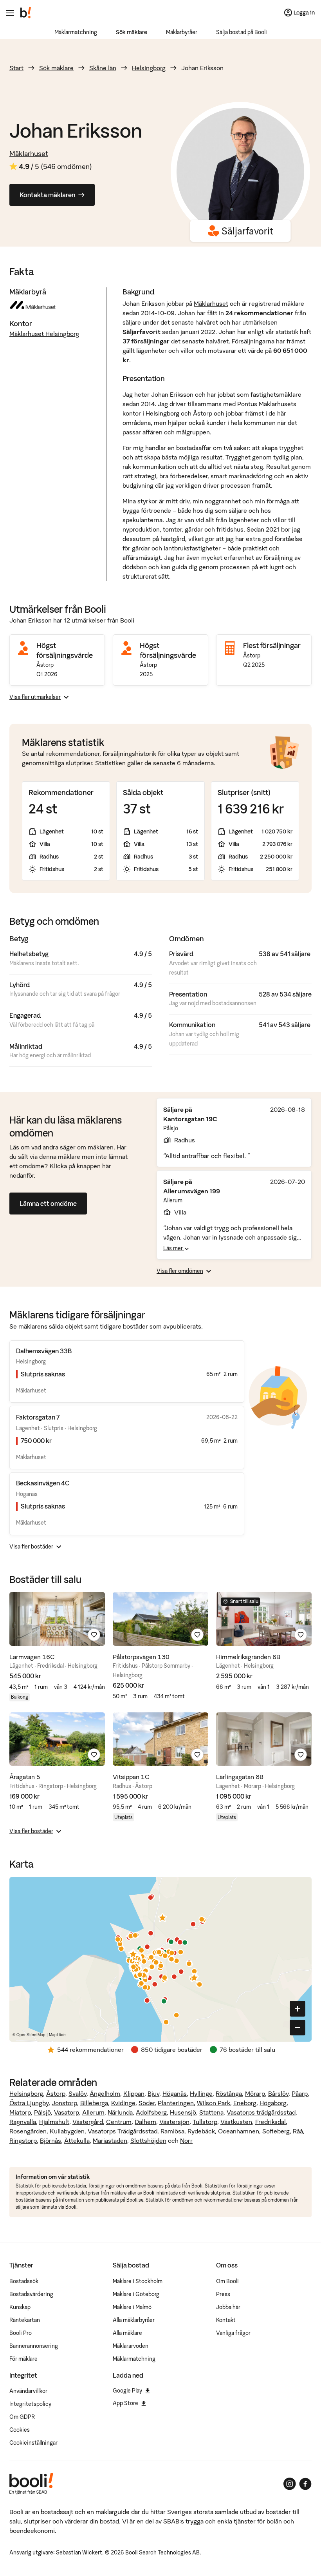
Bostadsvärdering (31, 2294)
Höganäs (175, 2093)
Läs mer (174, 1248)
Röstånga (229, 2093)
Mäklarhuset (29, 153)
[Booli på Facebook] (305, 2484)
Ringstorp (23, 2140)
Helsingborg (149, 68)
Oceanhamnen (239, 2131)
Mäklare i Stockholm (138, 2281)
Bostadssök (24, 2281)
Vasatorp (67, 2112)
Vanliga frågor (233, 2333)
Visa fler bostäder (31, 1547)
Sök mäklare (132, 32)
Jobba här (228, 2307)
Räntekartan (25, 2320)
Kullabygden (67, 2131)
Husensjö (183, 2112)
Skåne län (103, 68)
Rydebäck (201, 2131)
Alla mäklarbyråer (134, 2320)
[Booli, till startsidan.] (26, 13)
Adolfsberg (151, 2112)
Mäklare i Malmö (132, 2307)
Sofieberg (276, 2131)
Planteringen (176, 2103)
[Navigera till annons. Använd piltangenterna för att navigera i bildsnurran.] (57, 1619)
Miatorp (20, 2112)
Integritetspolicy (30, 2404)
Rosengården (28, 2131)
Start (16, 68)
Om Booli (227, 2281)
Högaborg (273, 2103)
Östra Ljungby (29, 2103)
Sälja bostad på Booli (242, 32)
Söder (147, 2103)
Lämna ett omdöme (48, 1204)
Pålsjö (42, 2112)
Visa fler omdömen (180, 1271)
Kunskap (20, 2307)
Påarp (300, 2093)
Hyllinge (201, 2093)
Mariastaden (110, 2140)
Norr (186, 2140)
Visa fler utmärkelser (35, 697)
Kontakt (226, 2320)
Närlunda (120, 2112)
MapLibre (57, 2035)
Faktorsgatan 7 (38, 1417)
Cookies (20, 2430)
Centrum (119, 2122)
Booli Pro (21, 2333)
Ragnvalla (23, 2122)
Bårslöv (278, 2093)
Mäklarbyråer (182, 32)
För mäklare (23, 2359)
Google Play (127, 2391)
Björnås (50, 2140)
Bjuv (153, 2093)
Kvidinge (123, 2103)
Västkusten (236, 2122)
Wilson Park (214, 2103)
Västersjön (174, 2122)
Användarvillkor (28, 2391)
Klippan (134, 2093)
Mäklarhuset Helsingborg (44, 334)
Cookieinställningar (33, 2443)
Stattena (211, 2112)
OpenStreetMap (31, 2035)
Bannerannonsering (34, 2346)
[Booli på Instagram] (290, 2484)
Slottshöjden (148, 2140)
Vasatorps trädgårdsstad (261, 2112)
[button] (162, 1917)
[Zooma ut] (298, 2028)
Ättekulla (77, 2140)
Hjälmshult (54, 2122)
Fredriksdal (271, 2122)
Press (223, 2294)
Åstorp (56, 2093)
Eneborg (245, 2103)
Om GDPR (22, 2417)
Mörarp (255, 2093)
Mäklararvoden (131, 2346)
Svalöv (78, 2093)
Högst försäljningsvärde (65, 650)
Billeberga (94, 2103)
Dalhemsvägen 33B (44, 1351)
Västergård (88, 2122)
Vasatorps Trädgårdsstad (123, 2131)
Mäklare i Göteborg (136, 2294)
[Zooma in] (298, 2009)
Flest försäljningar (272, 645)
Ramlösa (172, 2131)
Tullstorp (205, 2122)
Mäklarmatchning (76, 32)
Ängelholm (105, 2093)
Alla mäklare (127, 2333)
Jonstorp (64, 2103)
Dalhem (145, 2122)
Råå (298, 2131)
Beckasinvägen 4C (43, 1483)
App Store (125, 2403)
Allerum (93, 2112)
